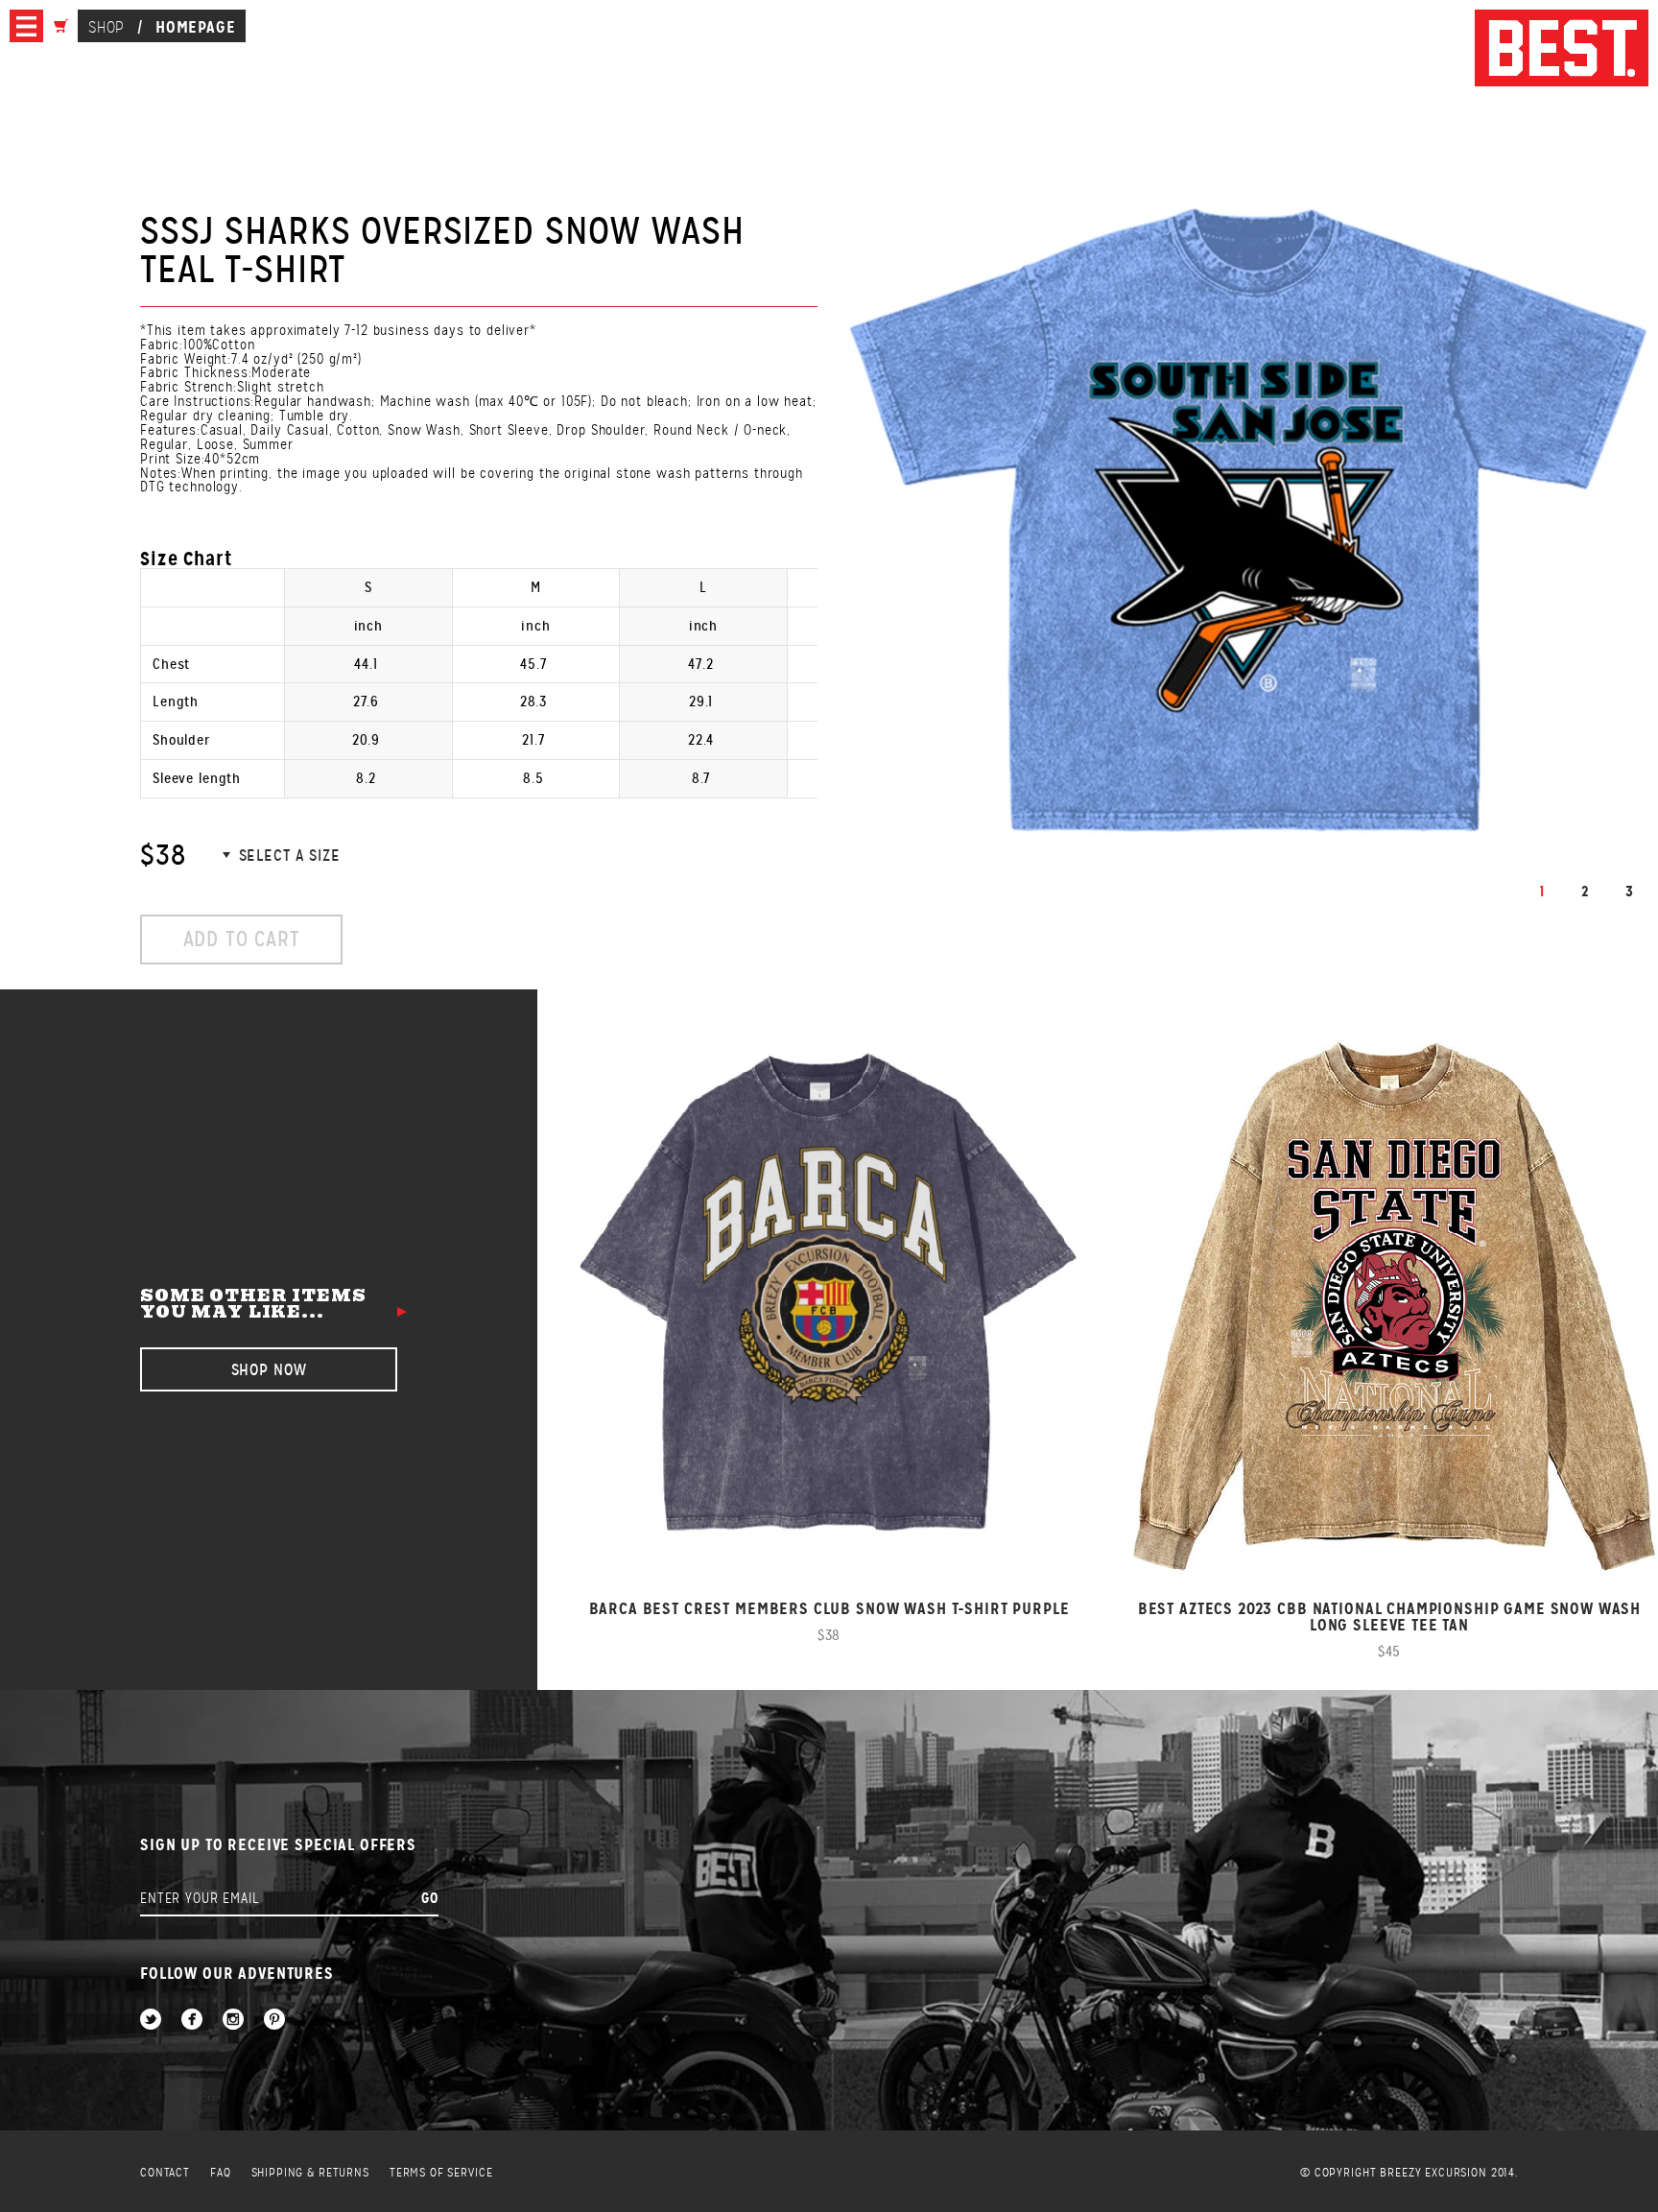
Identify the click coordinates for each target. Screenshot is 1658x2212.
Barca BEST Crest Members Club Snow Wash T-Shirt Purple (829, 1609)
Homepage (196, 27)
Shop (106, 27)
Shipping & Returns (310, 2173)
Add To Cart (242, 939)
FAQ (221, 2173)
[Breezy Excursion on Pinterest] (274, 2021)
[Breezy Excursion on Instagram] (233, 2021)
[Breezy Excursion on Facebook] (192, 2021)
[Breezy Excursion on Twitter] (151, 2021)
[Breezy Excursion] (1562, 49)
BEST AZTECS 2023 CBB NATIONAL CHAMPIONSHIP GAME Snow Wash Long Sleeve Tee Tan (1389, 1617)
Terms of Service (441, 2173)
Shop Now (269, 1370)
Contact (165, 2173)
